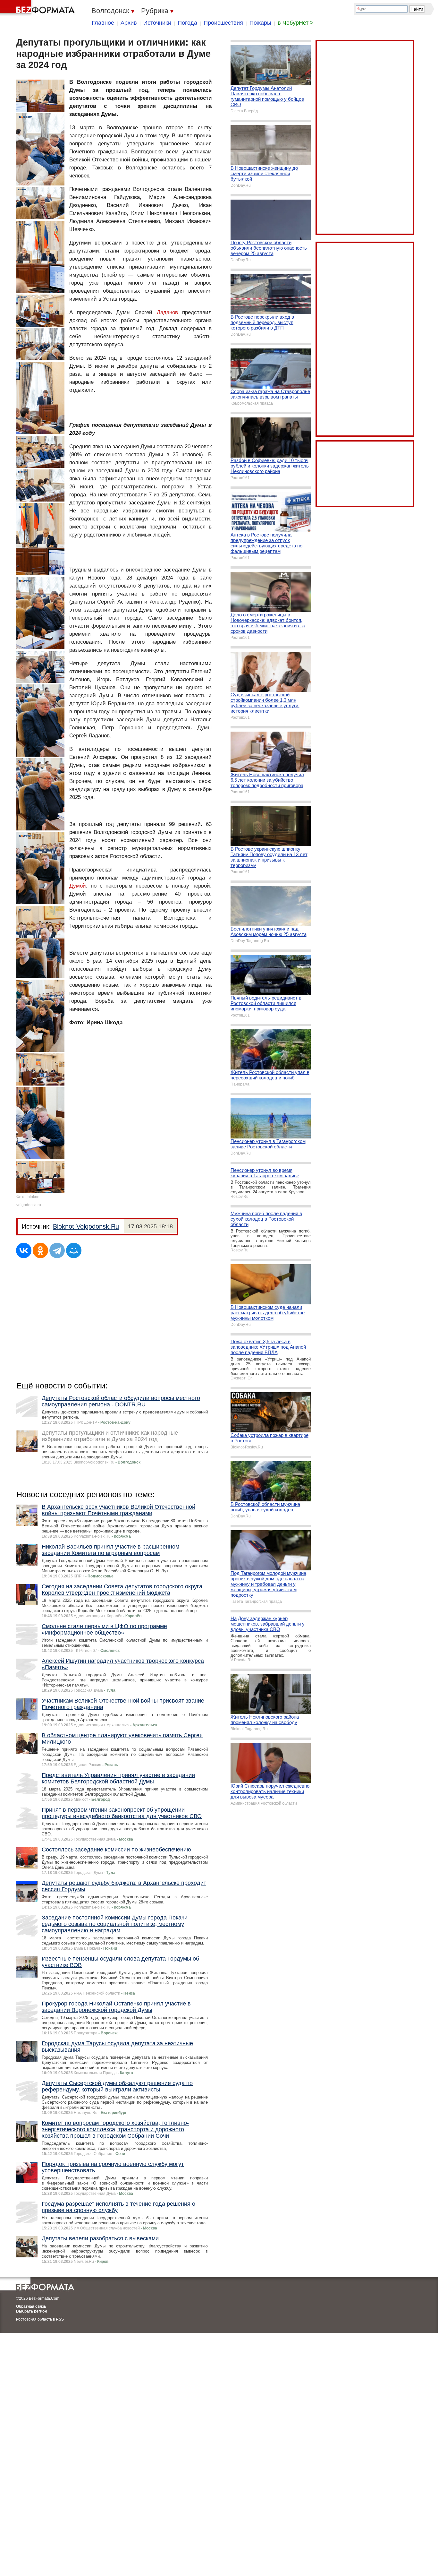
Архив (129, 23)
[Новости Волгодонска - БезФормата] (38, 8)
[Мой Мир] (74, 1250)
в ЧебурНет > (296, 23)
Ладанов (167, 312)
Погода (187, 23)
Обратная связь (31, 2306)
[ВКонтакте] (24, 1250)
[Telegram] (57, 1250)
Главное (103, 23)
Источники (157, 23)
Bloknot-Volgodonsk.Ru (86, 1226)
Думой (78, 886)
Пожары (260, 23)
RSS (60, 2319)
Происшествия (223, 23)
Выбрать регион (31, 2311)
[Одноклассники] (40, 1250)
